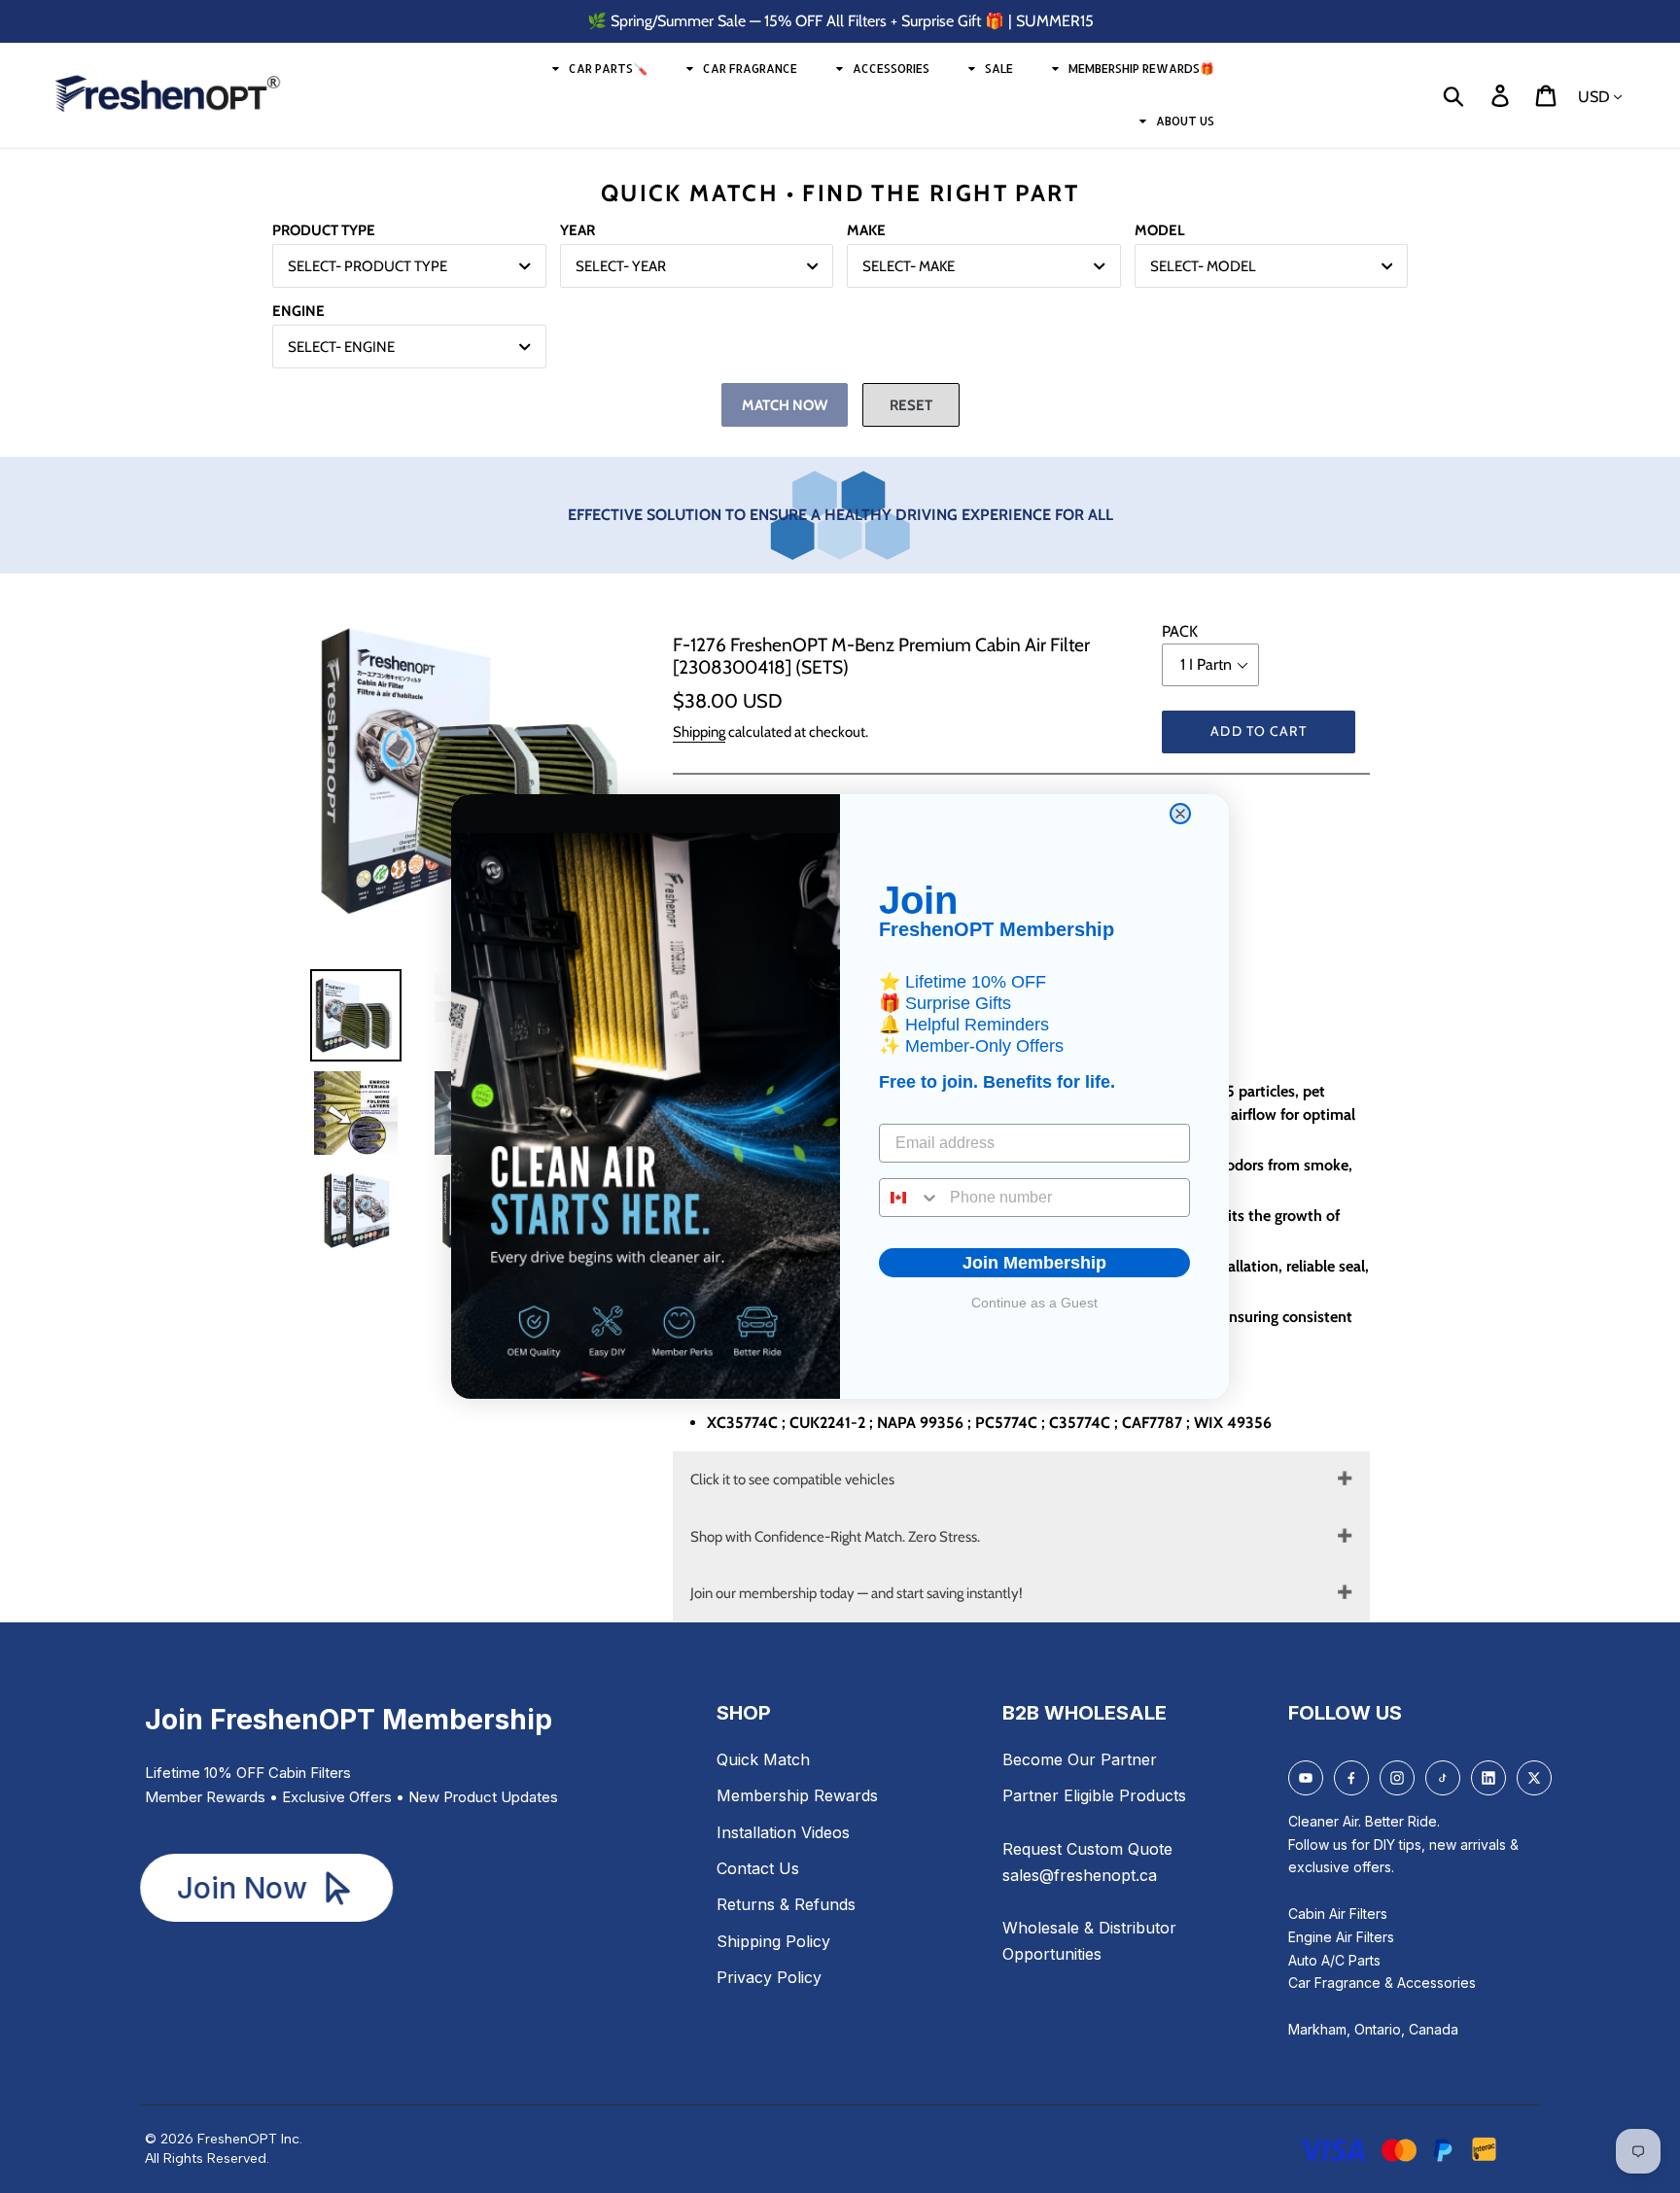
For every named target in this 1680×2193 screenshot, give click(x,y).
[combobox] (910, 1198)
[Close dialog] (1180, 814)
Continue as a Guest (1034, 1303)
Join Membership (1034, 1263)
